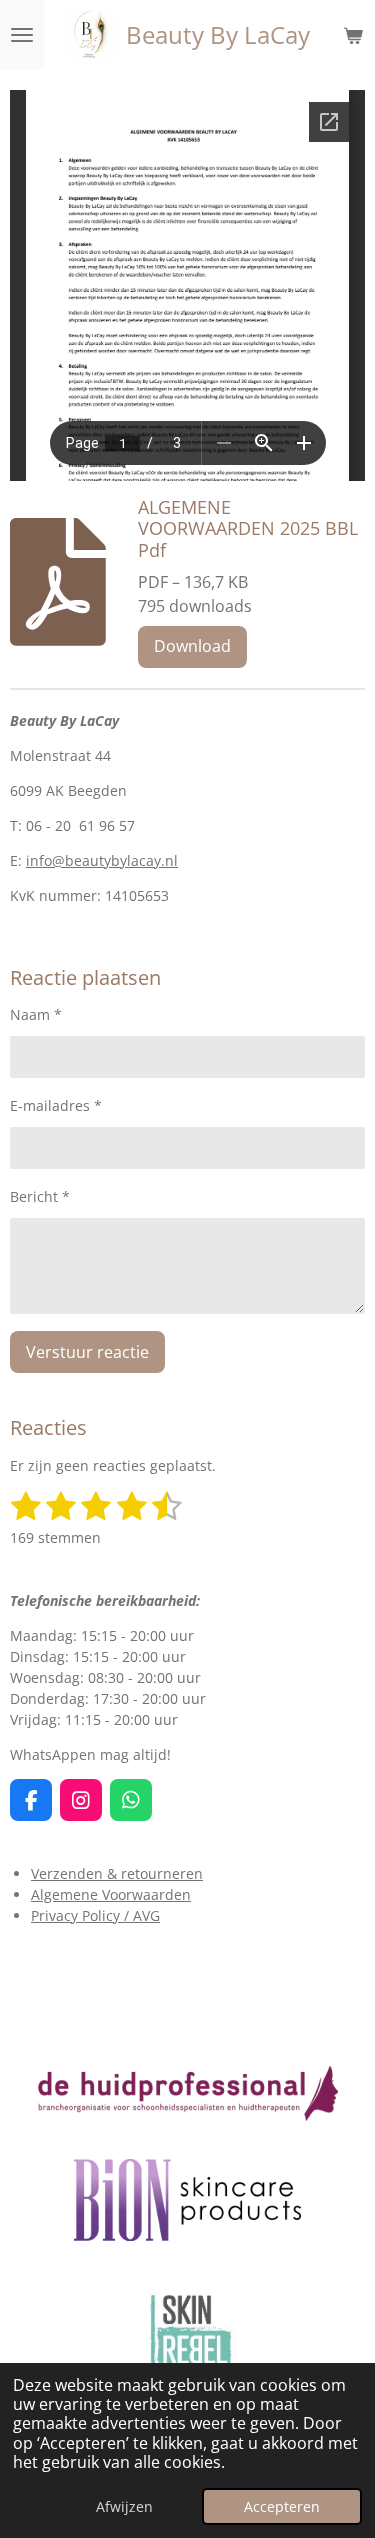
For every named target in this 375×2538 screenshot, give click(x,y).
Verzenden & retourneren (117, 1873)
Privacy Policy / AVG (95, 1915)
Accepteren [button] (282, 2506)
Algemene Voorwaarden (111, 1894)
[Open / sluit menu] (22, 35)
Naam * (36, 1014)
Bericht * (40, 1196)
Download (192, 646)
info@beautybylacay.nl (102, 860)
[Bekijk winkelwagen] (353, 35)
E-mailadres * (56, 1105)
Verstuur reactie (87, 1352)
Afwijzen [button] (124, 2506)
